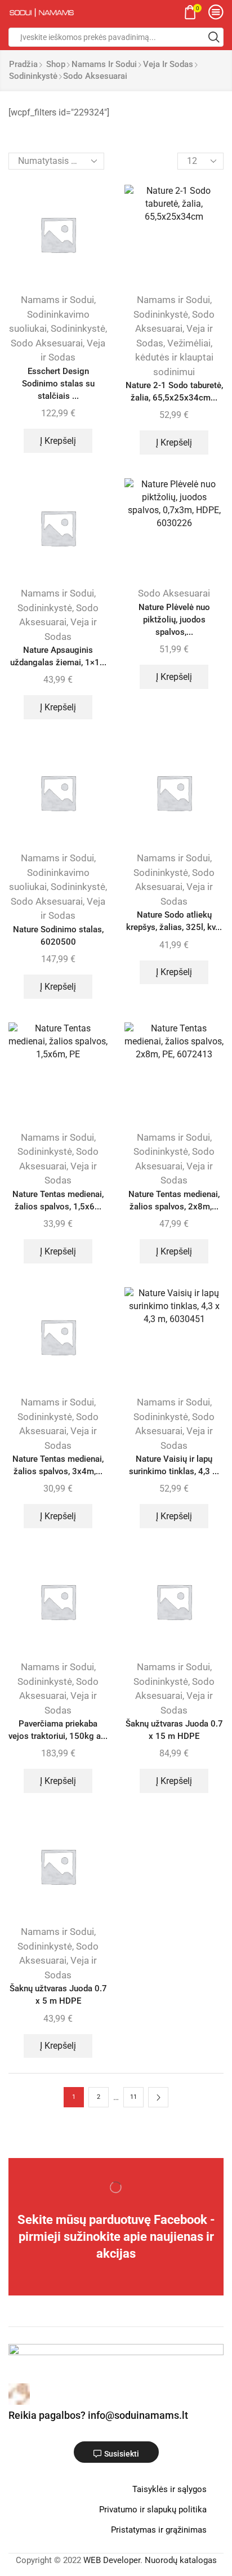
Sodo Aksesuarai (47, 343)
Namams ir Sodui (104, 64)
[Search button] (214, 37)
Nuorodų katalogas (181, 2560)
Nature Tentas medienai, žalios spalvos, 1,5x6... (58, 1200)
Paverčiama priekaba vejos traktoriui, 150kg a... (58, 1730)
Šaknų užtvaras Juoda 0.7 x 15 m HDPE (174, 1730)
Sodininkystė (33, 76)
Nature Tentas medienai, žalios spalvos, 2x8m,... (174, 1200)
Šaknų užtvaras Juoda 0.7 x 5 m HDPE (58, 1995)
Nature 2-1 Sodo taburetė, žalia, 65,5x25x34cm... (174, 391)
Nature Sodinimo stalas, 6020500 (58, 936)
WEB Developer (112, 2560)
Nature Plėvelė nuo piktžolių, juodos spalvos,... (174, 620)
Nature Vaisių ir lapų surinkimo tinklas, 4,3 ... (174, 1465)
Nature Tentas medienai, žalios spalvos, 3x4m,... (58, 1465)
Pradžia (23, 64)
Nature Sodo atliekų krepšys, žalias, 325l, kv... (174, 921)
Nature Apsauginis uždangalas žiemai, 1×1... (58, 656)
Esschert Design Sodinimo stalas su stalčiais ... (58, 384)
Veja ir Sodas (168, 64)
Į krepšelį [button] (58, 441)
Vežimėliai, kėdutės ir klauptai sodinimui (174, 357)
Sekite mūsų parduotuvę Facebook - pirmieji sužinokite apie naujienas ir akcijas (116, 2236)
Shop (56, 64)
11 (133, 2097)
